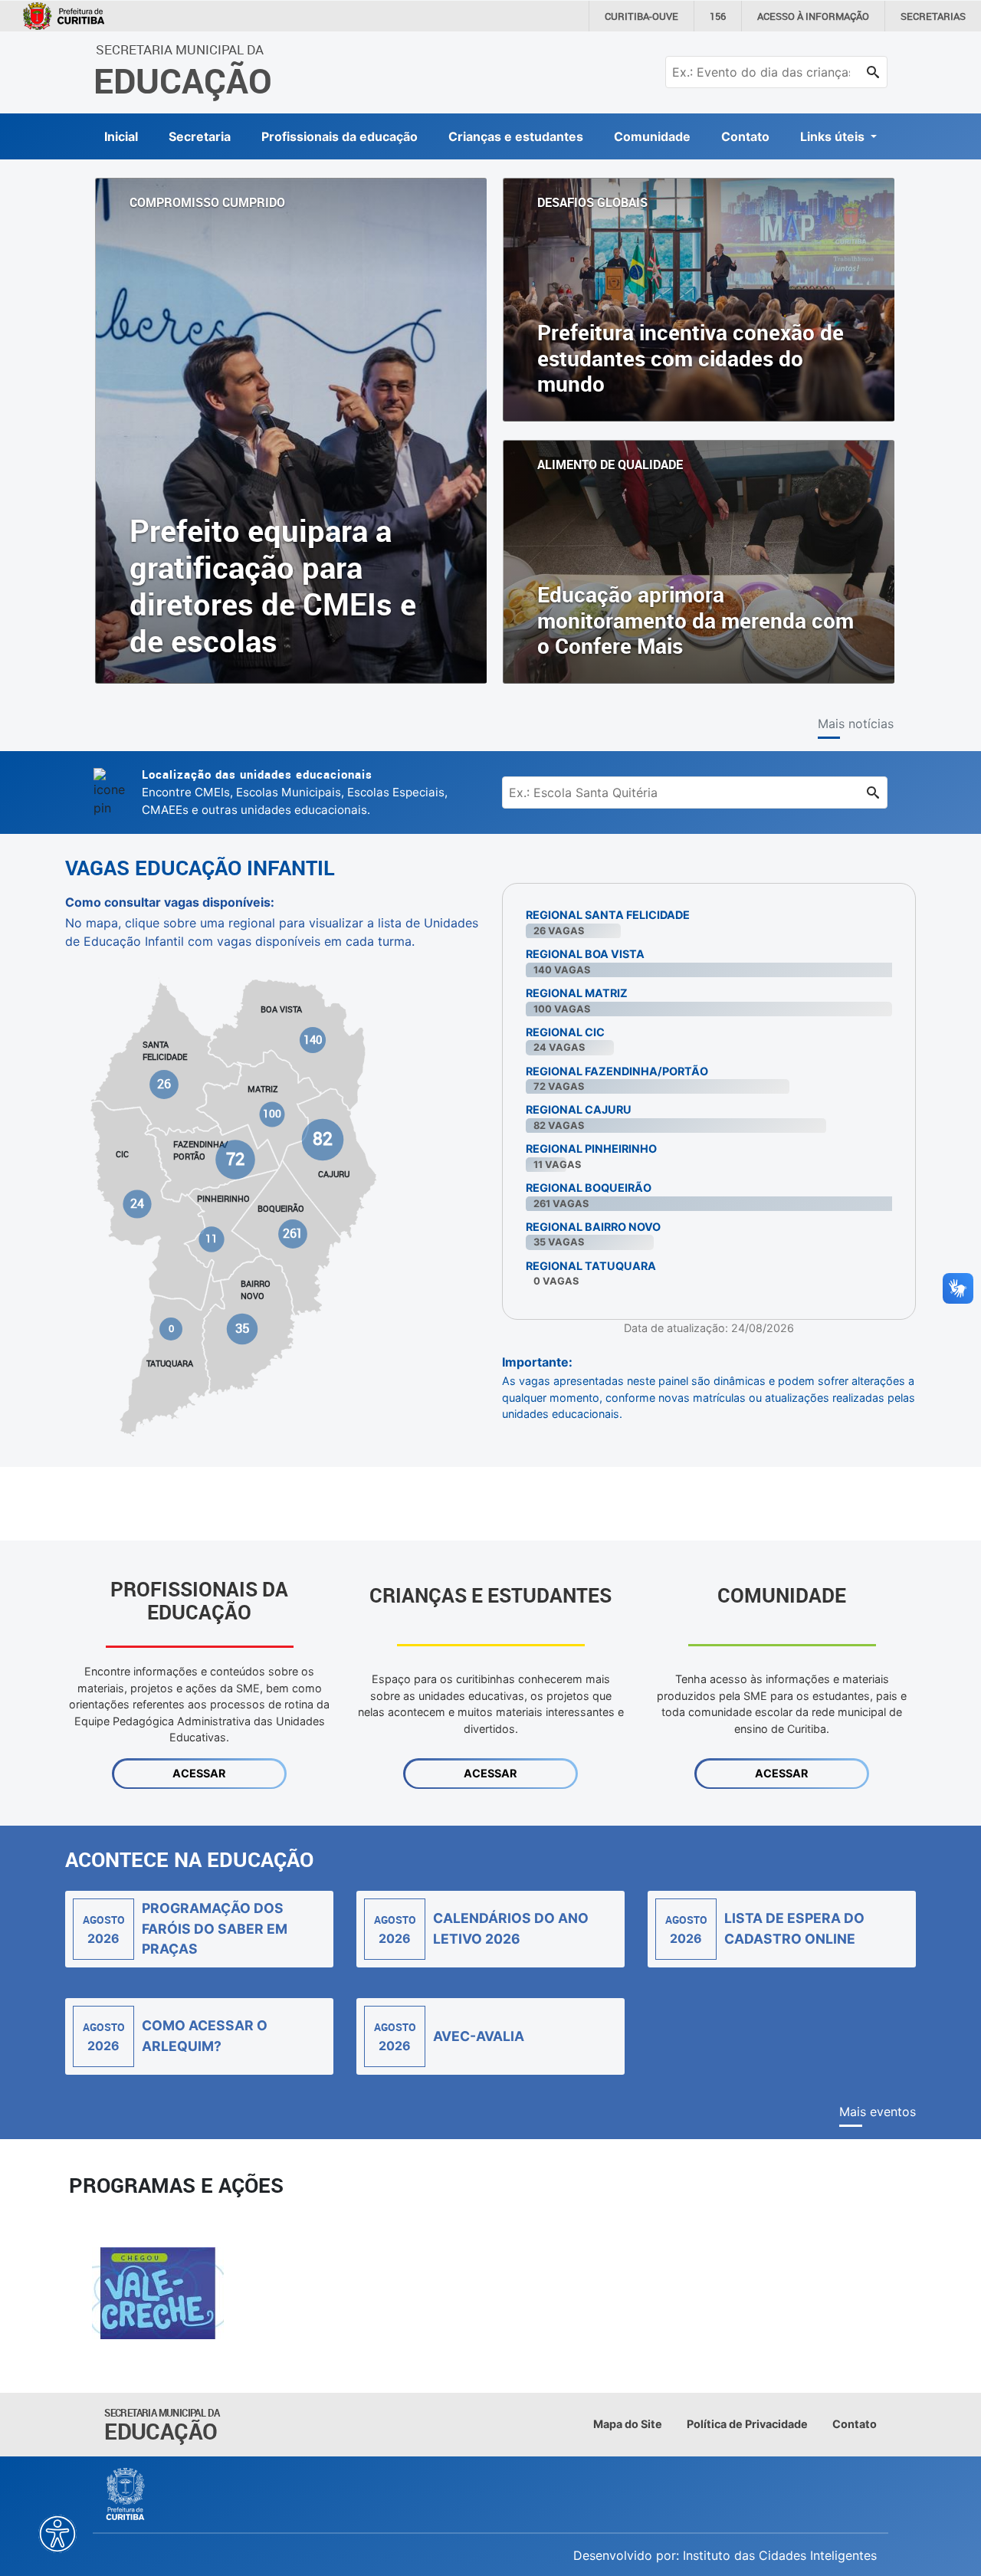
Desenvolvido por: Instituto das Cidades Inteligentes (725, 2555)
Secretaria (200, 136)
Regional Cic (565, 1032)
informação (813, 16)
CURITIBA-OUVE (641, 16)
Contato (745, 136)
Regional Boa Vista (585, 954)
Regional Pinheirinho (591, 1149)
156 (718, 16)
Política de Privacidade (747, 2424)
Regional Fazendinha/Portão (617, 1071)
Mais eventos (878, 2112)
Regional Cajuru (579, 1109)
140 (313, 1040)
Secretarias (933, 16)
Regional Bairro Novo (593, 1227)
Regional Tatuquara (591, 1266)
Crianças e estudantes (516, 136)
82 (322, 1139)
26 (165, 1084)
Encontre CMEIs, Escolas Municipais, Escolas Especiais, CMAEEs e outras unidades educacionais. (295, 792)
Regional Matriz (577, 993)
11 (212, 1239)
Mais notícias (856, 724)
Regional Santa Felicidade (608, 915)
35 (242, 1328)
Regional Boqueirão (589, 1188)
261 (292, 1234)
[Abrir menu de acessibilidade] (57, 2534)
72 (235, 1158)
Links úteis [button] (834, 136)
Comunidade (652, 136)
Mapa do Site (628, 2424)
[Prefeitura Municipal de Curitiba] (126, 2494)
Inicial (121, 136)
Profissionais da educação (340, 136)
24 (138, 1203)
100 (272, 1114)
